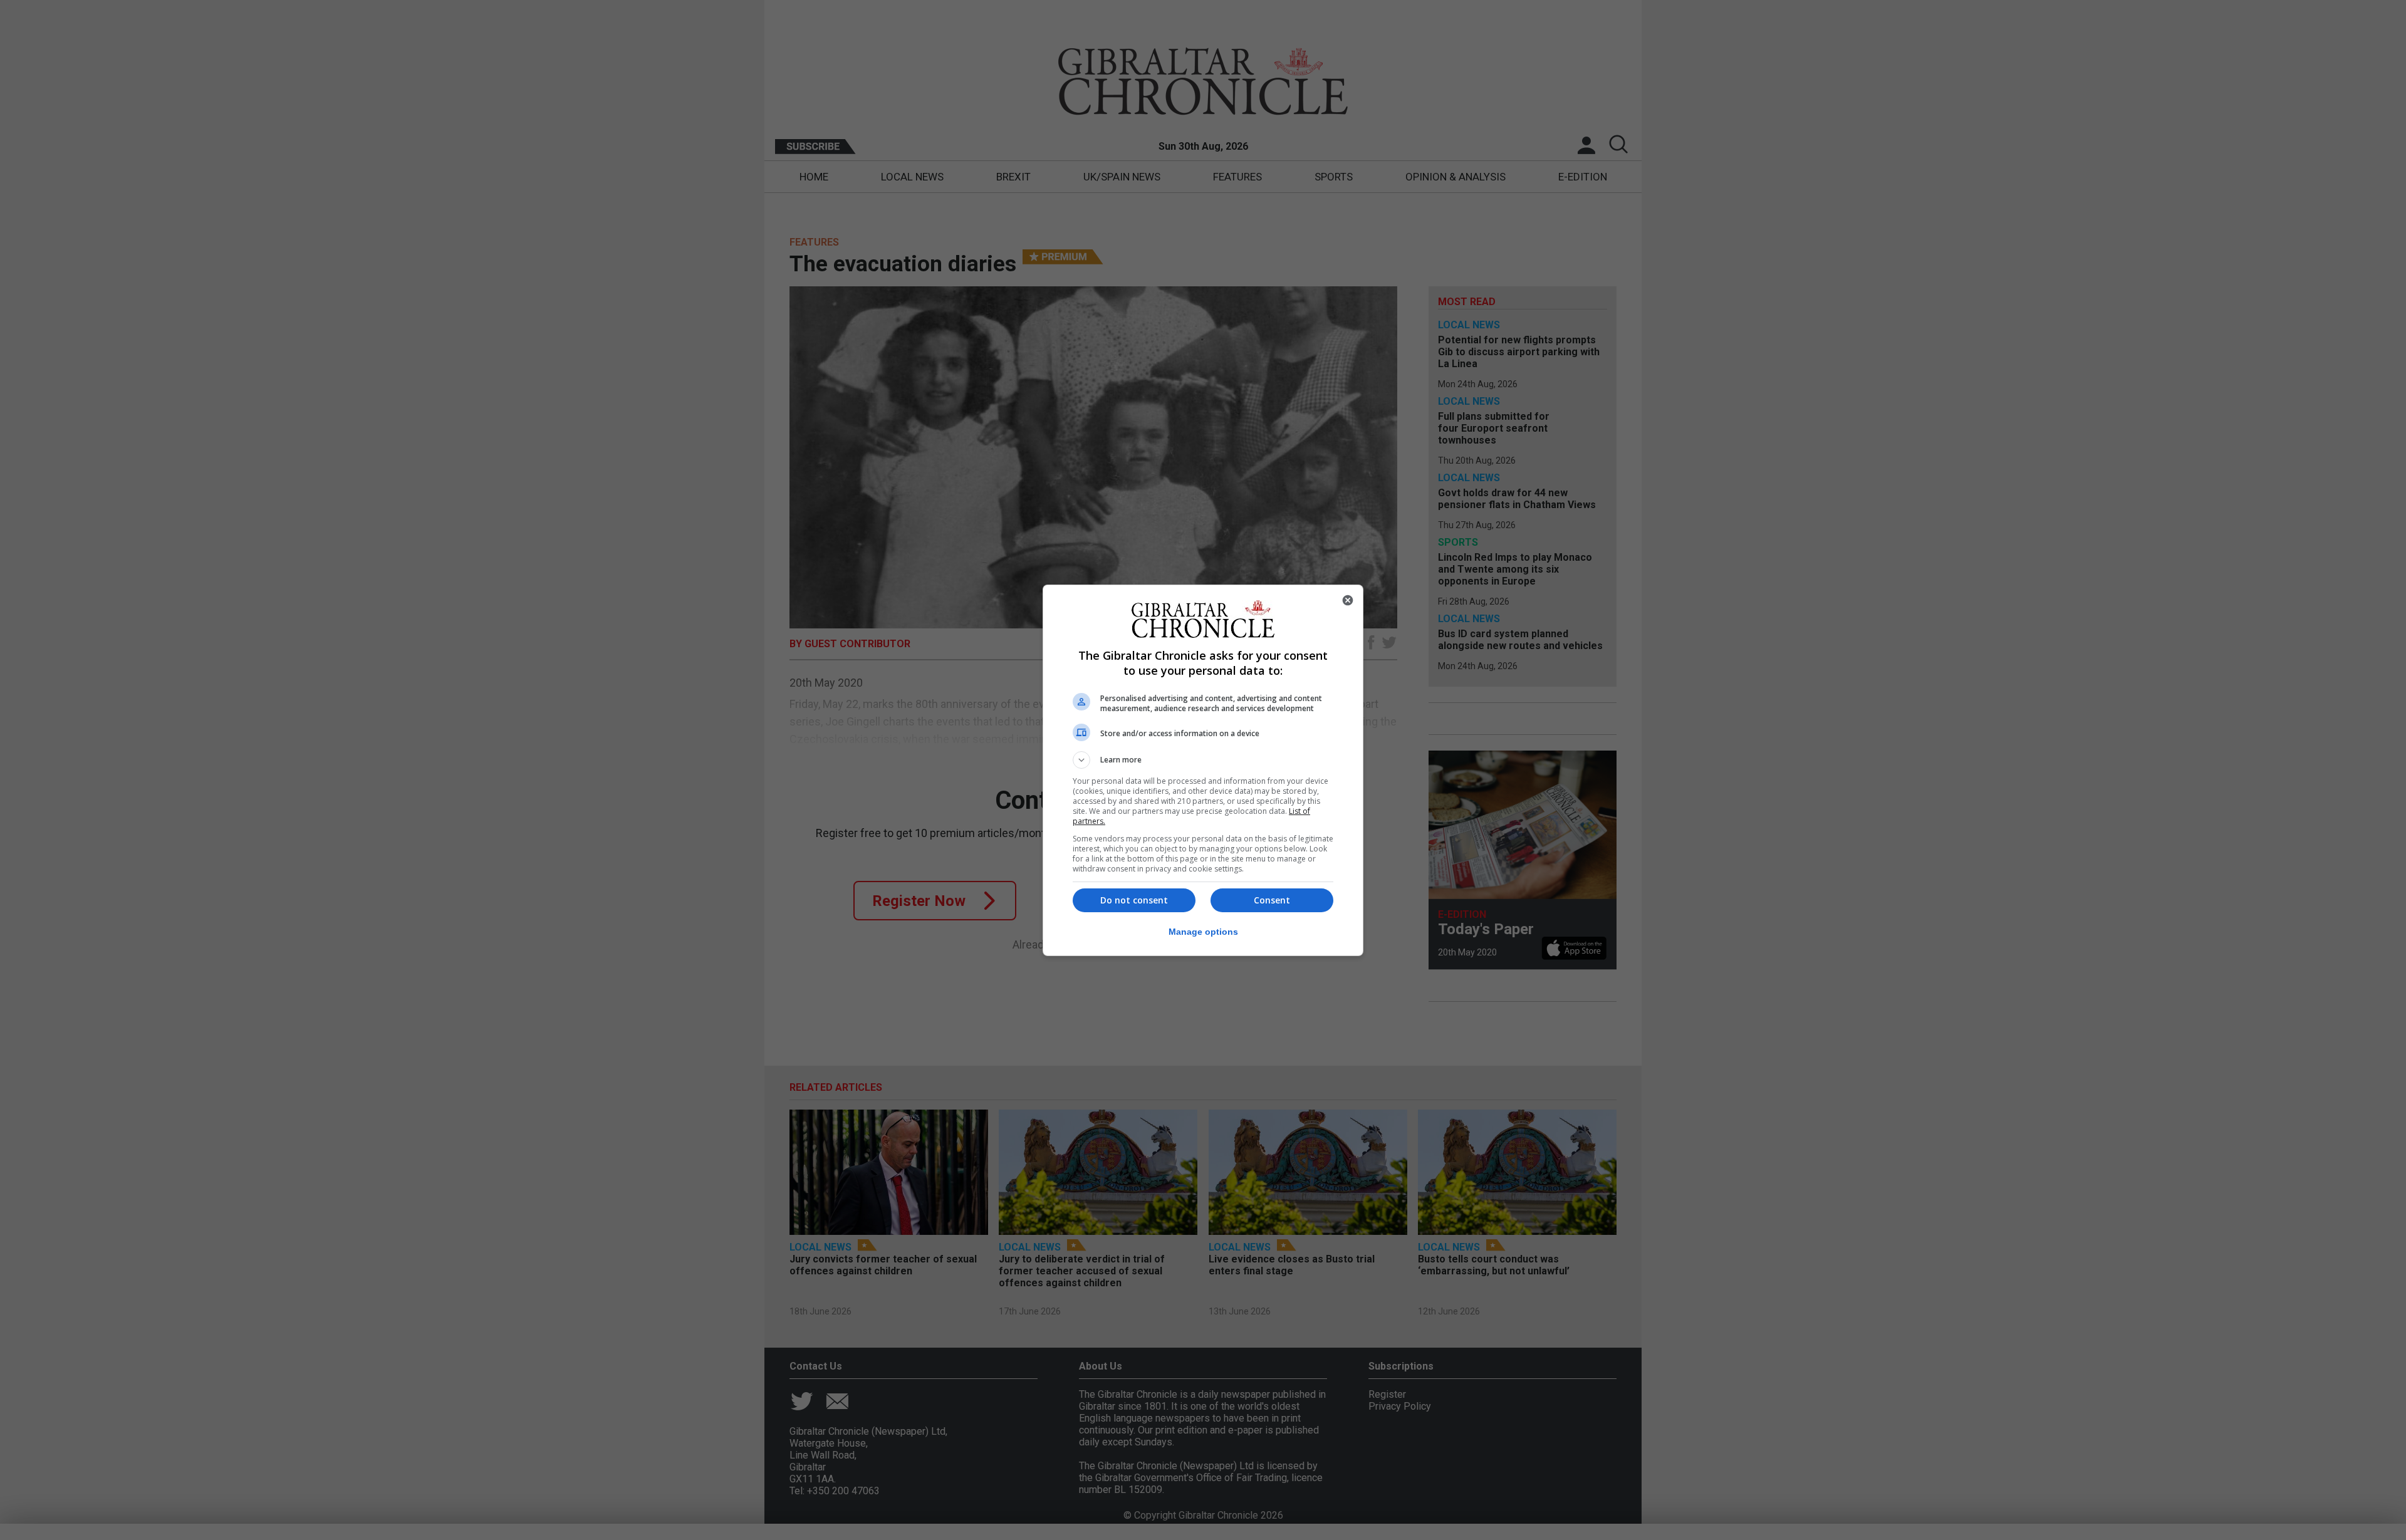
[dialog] (1203, 770)
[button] (1203, 760)
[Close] (1348, 600)
